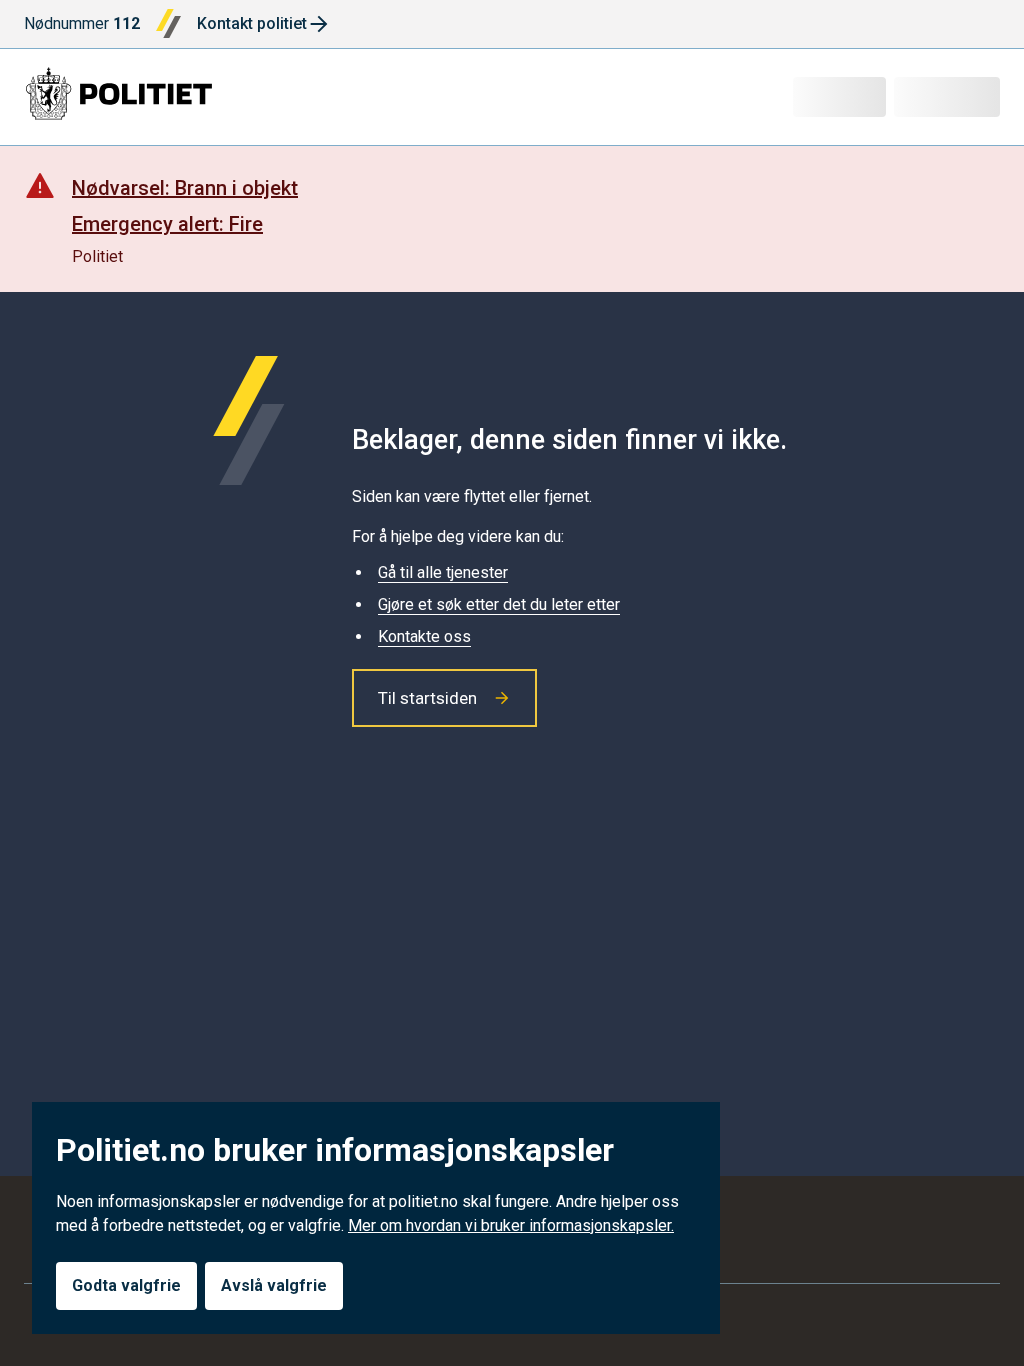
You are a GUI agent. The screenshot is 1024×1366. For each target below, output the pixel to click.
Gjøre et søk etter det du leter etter (499, 604)
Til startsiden (427, 698)
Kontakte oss (424, 636)
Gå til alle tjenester (443, 572)
